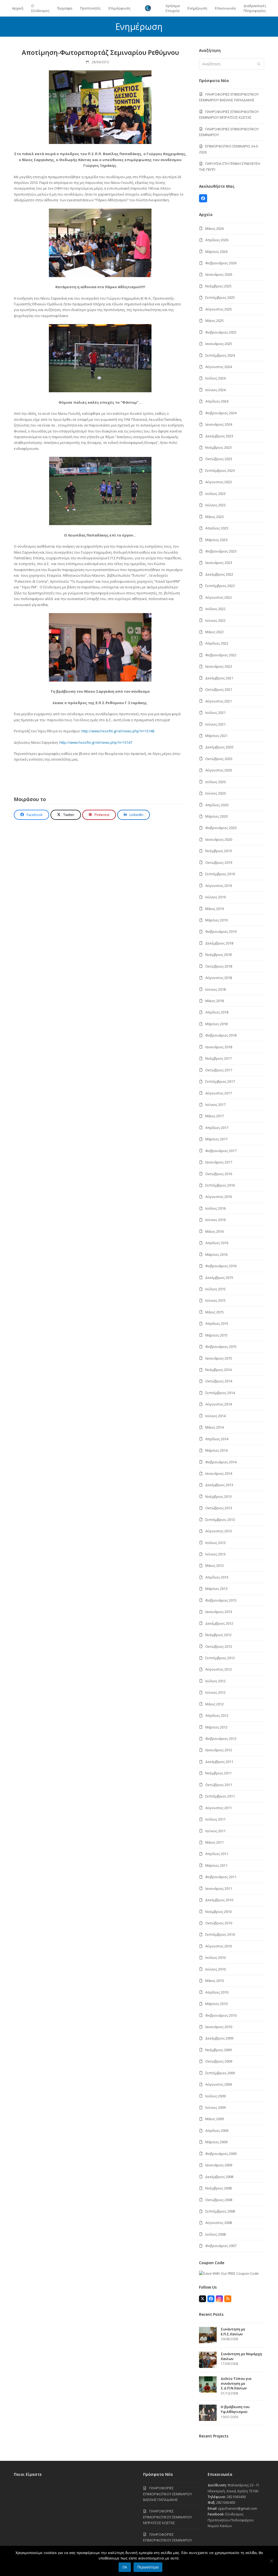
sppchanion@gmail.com (238, 2508)
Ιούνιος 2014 (215, 1416)
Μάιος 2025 (214, 321)
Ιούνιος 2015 (215, 1300)
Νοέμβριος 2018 (218, 955)
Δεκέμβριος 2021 (219, 678)
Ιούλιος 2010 (215, 1957)
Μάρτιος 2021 (216, 736)
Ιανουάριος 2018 (219, 1047)
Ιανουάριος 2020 (219, 839)
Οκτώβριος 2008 (219, 2200)
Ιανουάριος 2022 (219, 666)
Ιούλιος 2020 (215, 782)
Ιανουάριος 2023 (219, 563)
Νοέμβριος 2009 (218, 2050)
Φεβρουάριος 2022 (221, 655)
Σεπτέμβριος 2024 (220, 355)
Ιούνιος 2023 (215, 505)
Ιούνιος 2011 (215, 1831)
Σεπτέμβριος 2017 (220, 1081)
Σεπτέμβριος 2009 (220, 2073)
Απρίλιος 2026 (217, 240)
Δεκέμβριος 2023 (219, 436)
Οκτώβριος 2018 (219, 966)
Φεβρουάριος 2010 (221, 2015)
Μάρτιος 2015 (216, 1335)
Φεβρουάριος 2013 (221, 1600)
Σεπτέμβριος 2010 (220, 1934)
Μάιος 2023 (214, 517)
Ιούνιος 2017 (215, 1105)
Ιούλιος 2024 (215, 378)
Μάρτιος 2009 (216, 2142)
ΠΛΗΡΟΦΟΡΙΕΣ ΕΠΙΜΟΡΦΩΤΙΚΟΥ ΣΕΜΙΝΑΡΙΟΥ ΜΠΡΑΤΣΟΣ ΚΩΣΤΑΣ (168, 2517)
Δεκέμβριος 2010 (219, 1900)
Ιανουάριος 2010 (219, 2027)
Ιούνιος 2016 (215, 1220)
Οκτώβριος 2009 (219, 2061)
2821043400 (236, 2497)
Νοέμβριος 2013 (218, 1496)
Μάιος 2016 (214, 1231)
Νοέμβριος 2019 (218, 851)
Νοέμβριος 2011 (218, 1773)
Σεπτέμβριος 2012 (220, 1658)
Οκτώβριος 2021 (219, 689)
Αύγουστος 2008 (219, 2223)
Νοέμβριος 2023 (218, 447)
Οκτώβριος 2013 (219, 1508)
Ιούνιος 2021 (215, 724)
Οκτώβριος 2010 (219, 1923)
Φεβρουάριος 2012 (221, 1739)
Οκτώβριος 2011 (219, 1785)
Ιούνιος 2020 (215, 793)
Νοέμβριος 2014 (218, 1370)
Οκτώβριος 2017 (219, 1070)
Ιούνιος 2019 (215, 897)
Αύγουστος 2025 (219, 309)
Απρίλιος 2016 (217, 1243)
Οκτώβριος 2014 (219, 1381)
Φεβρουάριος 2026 (221, 263)
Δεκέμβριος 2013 (219, 1485)
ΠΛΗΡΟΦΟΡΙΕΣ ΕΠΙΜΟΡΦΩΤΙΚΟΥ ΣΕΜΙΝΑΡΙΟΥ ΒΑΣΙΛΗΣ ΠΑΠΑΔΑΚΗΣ (168, 2494)
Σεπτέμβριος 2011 (220, 1796)
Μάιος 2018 (214, 1001)
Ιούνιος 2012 (215, 1692)
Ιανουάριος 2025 (219, 344)
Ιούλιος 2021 (215, 713)
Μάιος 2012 (214, 1704)
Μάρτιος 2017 (216, 1139)
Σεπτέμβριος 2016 (220, 1185)
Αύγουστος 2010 (219, 1946)
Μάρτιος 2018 (216, 1024)
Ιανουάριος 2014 (219, 1473)
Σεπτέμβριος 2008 (220, 2211)
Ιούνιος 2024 (215, 390)
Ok (125, 2567)
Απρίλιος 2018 (217, 1012)
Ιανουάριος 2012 (219, 1750)
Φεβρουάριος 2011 (221, 1877)
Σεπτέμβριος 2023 (220, 470)
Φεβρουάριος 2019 (221, 931)
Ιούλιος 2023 (215, 494)
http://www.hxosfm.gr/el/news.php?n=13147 (96, 742)
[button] (31, 815)
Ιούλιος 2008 (215, 2234)
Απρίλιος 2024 (217, 401)
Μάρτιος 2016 (216, 1254)
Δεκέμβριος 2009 (219, 2038)
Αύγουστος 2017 (219, 1093)
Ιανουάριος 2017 (219, 1162)
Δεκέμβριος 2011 (219, 1762)
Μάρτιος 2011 (216, 1865)
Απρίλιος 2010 (217, 1992)
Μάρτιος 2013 (216, 1589)
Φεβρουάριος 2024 (221, 413)
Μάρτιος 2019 (216, 920)
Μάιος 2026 (214, 228)
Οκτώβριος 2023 (219, 459)
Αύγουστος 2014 (219, 1404)
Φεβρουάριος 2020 (221, 828)
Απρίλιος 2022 (217, 643)
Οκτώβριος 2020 (219, 759)
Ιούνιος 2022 (215, 620)
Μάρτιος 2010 (216, 2004)
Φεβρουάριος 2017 (221, 1151)
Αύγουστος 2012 (219, 1669)
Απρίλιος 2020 (217, 805)
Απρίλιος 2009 (217, 2131)
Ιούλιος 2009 (215, 2096)
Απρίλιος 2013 (217, 1577)
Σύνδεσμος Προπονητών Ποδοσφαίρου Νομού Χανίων (231, 2520)
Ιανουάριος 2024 (219, 424)
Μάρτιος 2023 (216, 540)
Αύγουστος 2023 (219, 482)
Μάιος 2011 (214, 1842)
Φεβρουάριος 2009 (221, 2154)
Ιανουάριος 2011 (219, 1888)
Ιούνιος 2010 (215, 1969)
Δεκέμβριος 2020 (219, 747)
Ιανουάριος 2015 (219, 1358)
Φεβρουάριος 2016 (221, 1266)
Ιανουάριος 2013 (219, 1612)
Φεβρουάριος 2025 (221, 332)
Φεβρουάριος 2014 (221, 1462)
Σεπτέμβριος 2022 (220, 586)
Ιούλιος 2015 (215, 1289)
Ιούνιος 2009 (215, 2107)
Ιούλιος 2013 (215, 1543)
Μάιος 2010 (214, 1981)
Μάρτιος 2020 (216, 816)
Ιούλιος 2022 (215, 609)
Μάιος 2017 (214, 1116)
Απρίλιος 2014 (217, 1439)
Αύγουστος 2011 (219, 1808)
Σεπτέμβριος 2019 (220, 874)
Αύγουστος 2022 (219, 597)
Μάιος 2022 (214, 632)
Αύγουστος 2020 (219, 770)
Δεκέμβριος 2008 (219, 2177)
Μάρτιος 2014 (216, 1450)
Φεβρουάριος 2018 (221, 1035)
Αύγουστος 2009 (219, 2084)
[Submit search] (259, 64)
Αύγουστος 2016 (219, 1197)
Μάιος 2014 (214, 1427)
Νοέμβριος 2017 (218, 1058)
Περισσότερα (148, 2567)
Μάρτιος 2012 (216, 1727)
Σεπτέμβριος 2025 (220, 297)
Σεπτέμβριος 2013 (220, 1520)
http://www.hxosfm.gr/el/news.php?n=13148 (118, 731)
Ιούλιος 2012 (215, 1681)
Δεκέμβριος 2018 (219, 943)
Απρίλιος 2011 (217, 1854)
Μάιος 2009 (214, 2119)
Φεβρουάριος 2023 (221, 551)
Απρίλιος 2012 (217, 1715)
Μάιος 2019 (214, 909)
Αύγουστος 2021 (219, 701)
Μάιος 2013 (214, 1565)
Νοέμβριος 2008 (218, 2188)
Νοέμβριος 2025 (218, 286)
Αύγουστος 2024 (219, 367)
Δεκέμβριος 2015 (219, 1278)
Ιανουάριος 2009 (219, 2165)
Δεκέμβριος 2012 (219, 1623)
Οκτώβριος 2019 (219, 862)
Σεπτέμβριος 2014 (220, 1393)
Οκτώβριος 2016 (219, 1174)
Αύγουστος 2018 (219, 978)
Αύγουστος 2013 (219, 1531)
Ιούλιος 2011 (215, 1819)
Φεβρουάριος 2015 (221, 1347)
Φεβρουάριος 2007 (221, 2246)
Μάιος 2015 (214, 1312)
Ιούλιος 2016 (215, 1208)
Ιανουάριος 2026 (219, 274)
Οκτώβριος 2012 (219, 1646)
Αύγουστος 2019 (219, 886)
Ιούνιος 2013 (215, 1554)
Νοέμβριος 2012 (218, 1635)
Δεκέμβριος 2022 (219, 574)
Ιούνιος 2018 (215, 989)
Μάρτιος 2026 (216, 252)
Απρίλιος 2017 (217, 1128)
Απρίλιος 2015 (217, 1323)
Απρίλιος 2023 (217, 528)
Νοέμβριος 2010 (218, 1912)
